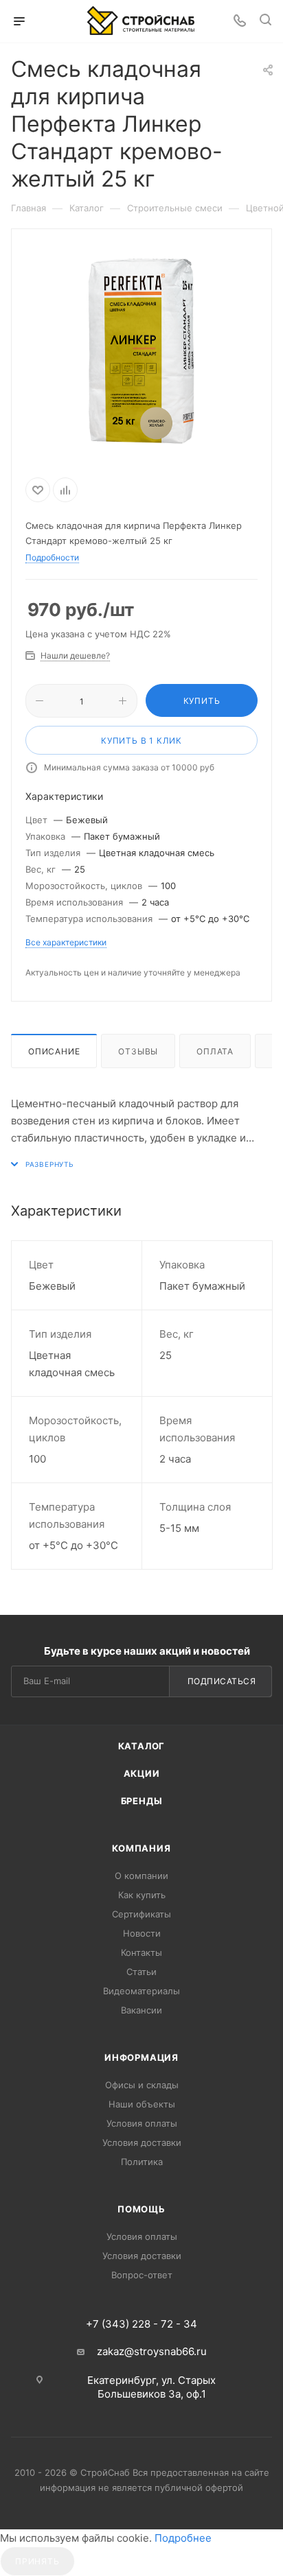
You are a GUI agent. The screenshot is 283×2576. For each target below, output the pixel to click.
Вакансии (141, 2010)
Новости (142, 1933)
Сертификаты (141, 1914)
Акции (142, 1773)
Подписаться (222, 1681)
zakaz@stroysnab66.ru (152, 2351)
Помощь (141, 2209)
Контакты (141, 1952)
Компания (141, 1848)
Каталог (142, 1746)
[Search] (265, 22)
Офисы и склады (142, 2085)
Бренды (142, 1801)
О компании (141, 1876)
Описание (54, 1051)
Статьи (141, 1972)
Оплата (215, 1051)
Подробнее (183, 2538)
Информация (141, 2057)
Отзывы (138, 1051)
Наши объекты (142, 2104)
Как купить (142, 1895)
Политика (142, 2162)
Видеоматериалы (141, 1991)
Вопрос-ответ (142, 2275)
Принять (37, 2561)
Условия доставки (142, 2142)
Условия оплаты (142, 2123)
